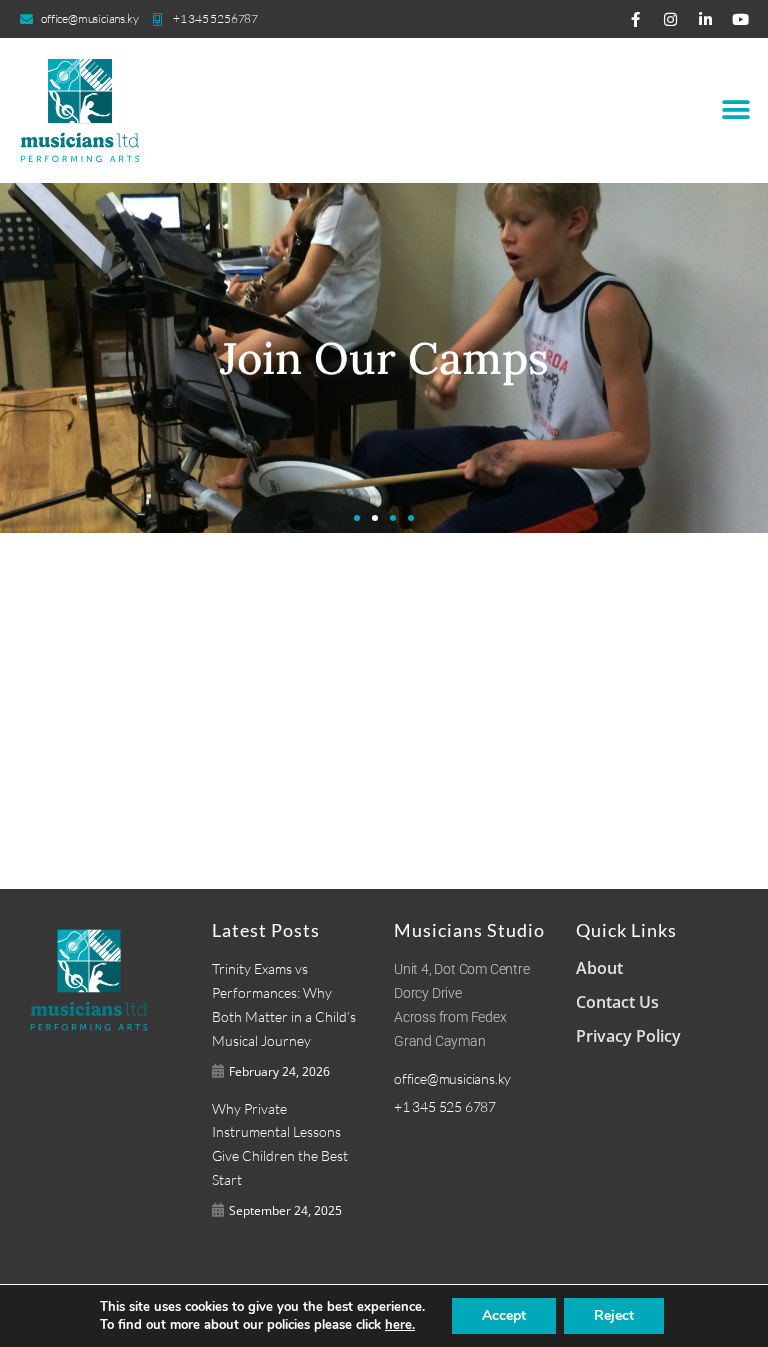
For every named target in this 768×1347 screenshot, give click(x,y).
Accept (504, 1315)
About (599, 968)
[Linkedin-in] (705, 19)
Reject (614, 1315)
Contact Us (617, 1002)
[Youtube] (740, 19)
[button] (735, 110)
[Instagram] (670, 19)
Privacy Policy (628, 1036)
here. (400, 1325)
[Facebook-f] (635, 19)
